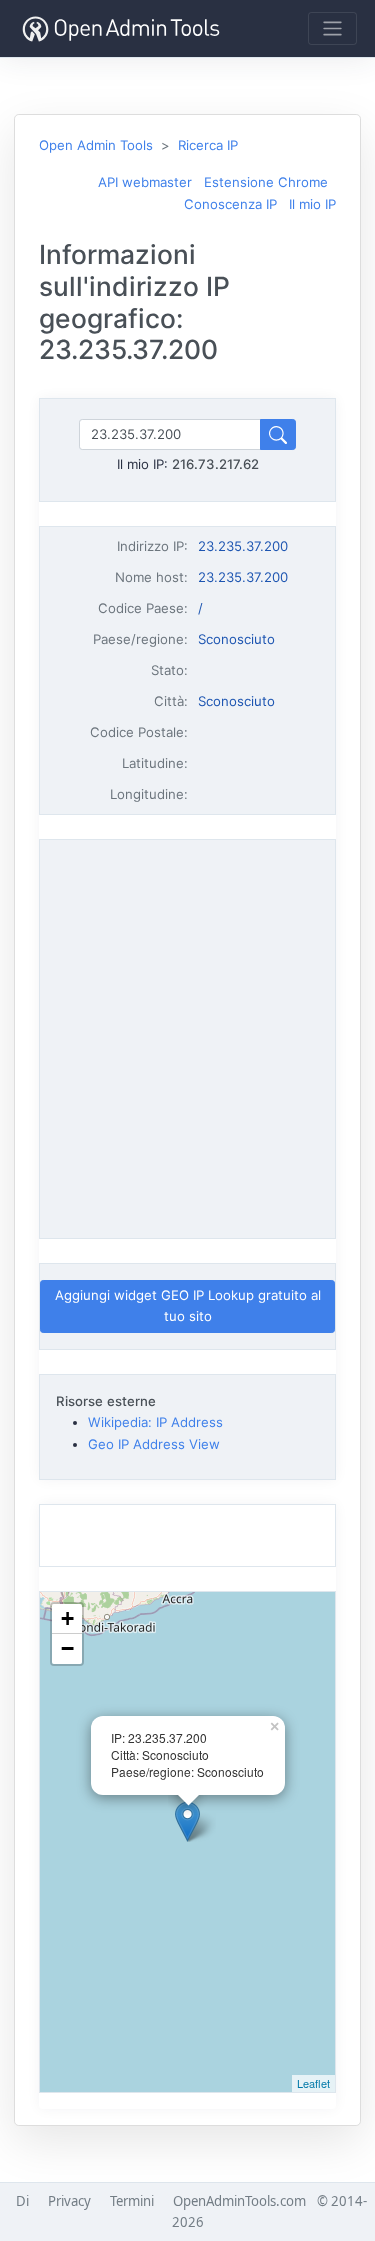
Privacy (69, 2201)
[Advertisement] (187, 1035)
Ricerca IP (208, 145)
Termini (132, 2201)
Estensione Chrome (266, 182)
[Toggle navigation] (332, 28)
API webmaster (145, 182)
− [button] (67, 1648)
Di (22, 2201)
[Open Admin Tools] (121, 28)
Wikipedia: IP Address (155, 1422)
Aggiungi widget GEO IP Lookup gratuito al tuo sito (188, 1305)
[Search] (278, 434)
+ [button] (67, 1618)
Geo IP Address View (154, 1444)
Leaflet (313, 2083)
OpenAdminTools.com (239, 2201)
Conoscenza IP (230, 204)
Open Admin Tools (96, 145)
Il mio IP (312, 204)
